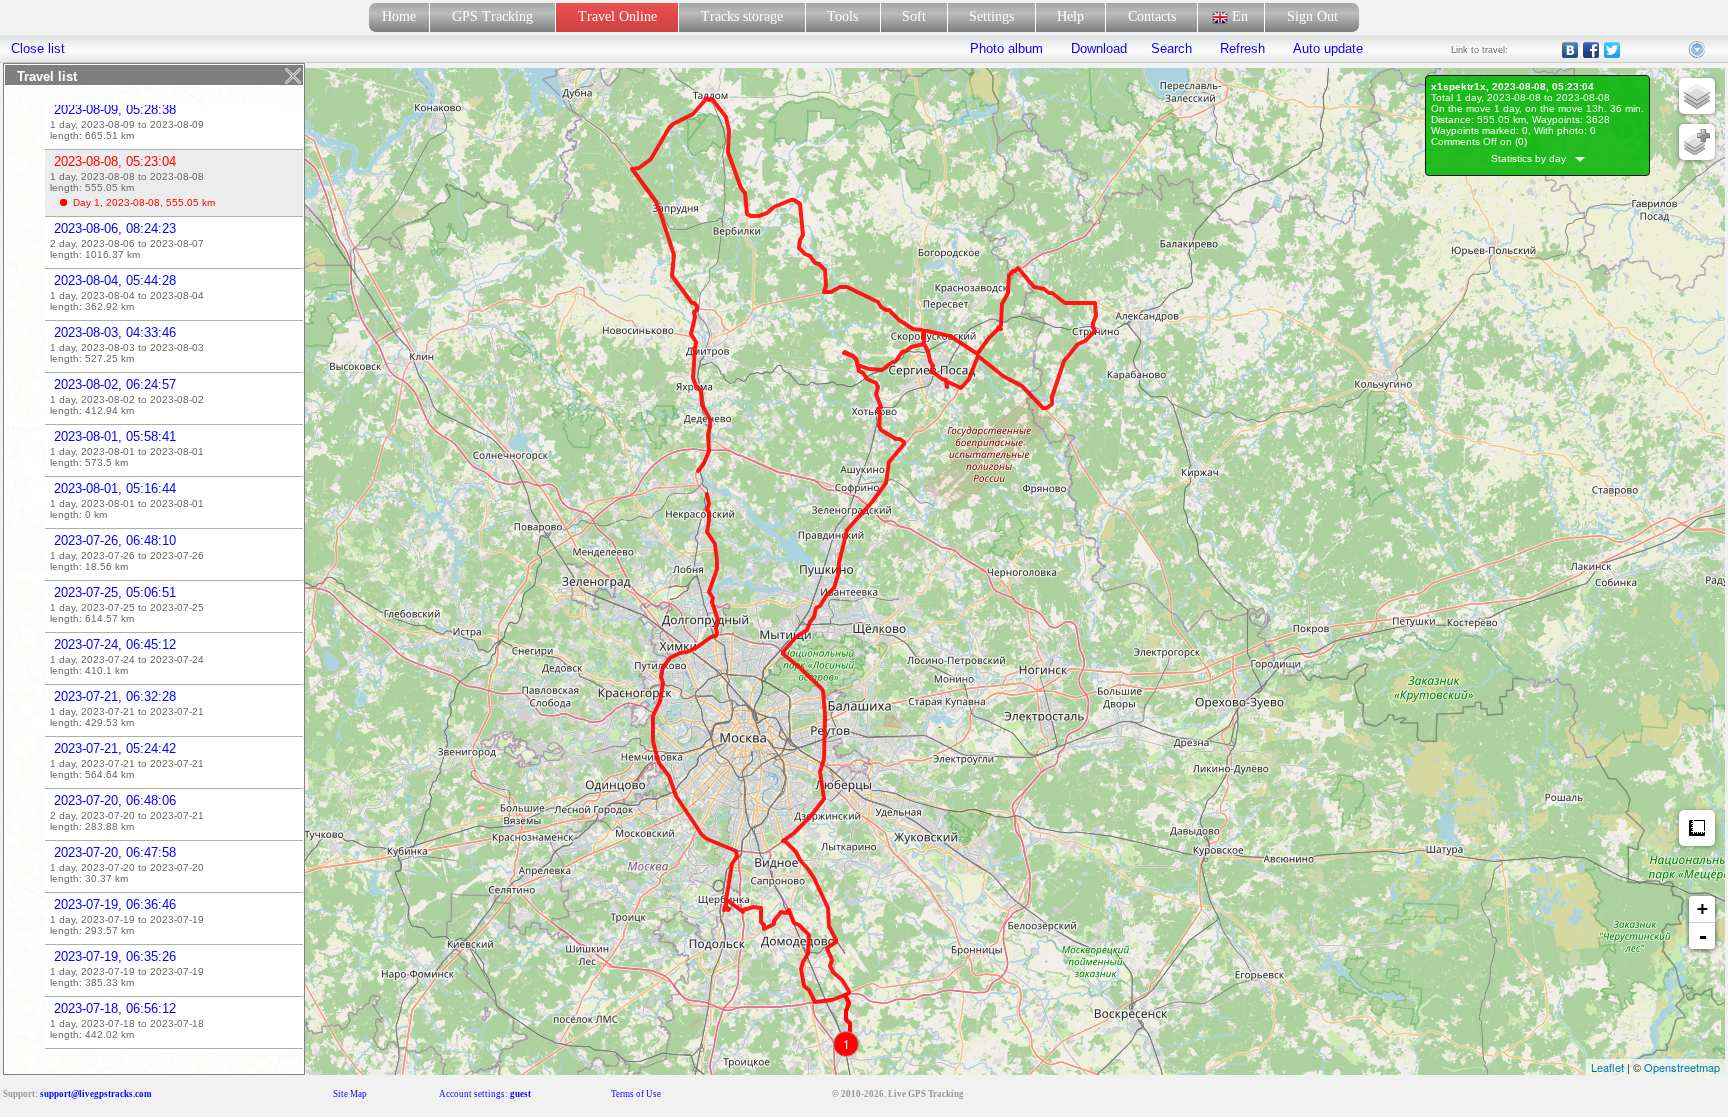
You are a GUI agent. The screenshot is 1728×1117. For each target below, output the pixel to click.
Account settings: (485, 1094)
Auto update (1326, 48)
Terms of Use (636, 1094)
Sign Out (1312, 16)
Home (399, 16)
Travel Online (617, 16)
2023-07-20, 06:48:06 (115, 800)
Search (1171, 48)
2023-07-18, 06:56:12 (115, 1008)
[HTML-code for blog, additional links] (1698, 50)
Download (1097, 48)
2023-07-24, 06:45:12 (115, 644)
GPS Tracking (492, 16)
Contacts (1152, 16)
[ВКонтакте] (1570, 50)
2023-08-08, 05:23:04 (115, 161)
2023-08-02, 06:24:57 (115, 384)
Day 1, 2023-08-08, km (144, 202)
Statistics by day (1533, 158)
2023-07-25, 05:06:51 (115, 592)
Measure (1697, 828)
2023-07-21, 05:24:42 (115, 748)
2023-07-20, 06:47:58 (115, 852)
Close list (38, 48)
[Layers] (1697, 96)
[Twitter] (1612, 50)
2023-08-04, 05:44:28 (115, 280)
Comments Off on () (1479, 141)
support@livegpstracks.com (96, 1094)
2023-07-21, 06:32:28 (115, 696)
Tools (842, 16)
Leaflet (1607, 1067)
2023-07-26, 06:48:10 (115, 540)
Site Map (350, 1094)
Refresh (1242, 48)
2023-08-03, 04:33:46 (115, 332)
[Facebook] (1591, 50)
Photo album (1006, 48)
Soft (914, 16)
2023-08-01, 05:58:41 (115, 436)
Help (1070, 16)
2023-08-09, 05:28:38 (115, 109)
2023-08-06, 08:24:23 (115, 228)
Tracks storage (742, 16)
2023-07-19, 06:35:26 (115, 956)
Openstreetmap (1682, 1067)
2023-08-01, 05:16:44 (115, 488)
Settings (991, 16)
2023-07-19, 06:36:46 (115, 904)
